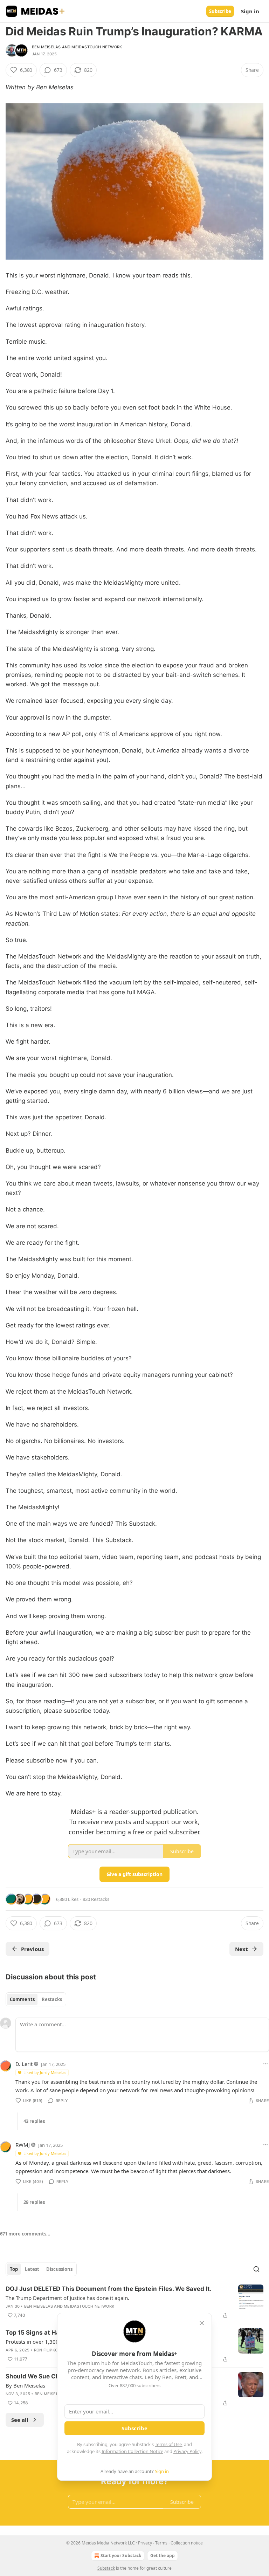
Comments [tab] (22, 1999)
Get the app (163, 2556)
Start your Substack (121, 2556)
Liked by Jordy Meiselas (45, 2072)
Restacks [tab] (52, 1999)
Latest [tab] (32, 2269)
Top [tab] (14, 2269)
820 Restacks (96, 1899)
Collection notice (187, 2543)
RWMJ (23, 2145)
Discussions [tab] (59, 2269)
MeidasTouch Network (97, 47)
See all (20, 2420)
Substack (106, 2568)
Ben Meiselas (46, 47)
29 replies (34, 2202)
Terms (161, 2543)
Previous (32, 1949)
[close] (202, 2323)
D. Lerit (24, 2064)
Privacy (145, 2543)
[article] (134, 2302)
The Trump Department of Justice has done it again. (67, 2298)
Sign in (250, 11)
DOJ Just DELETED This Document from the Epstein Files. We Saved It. (109, 2289)
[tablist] (36, 1999)
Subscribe (220, 11)
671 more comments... (25, 2234)
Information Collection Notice (132, 2451)
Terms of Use (168, 2444)
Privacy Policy (187, 2451)
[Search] (256, 2269)
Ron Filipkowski (51, 2350)
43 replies (34, 2121)
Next (242, 1949)
